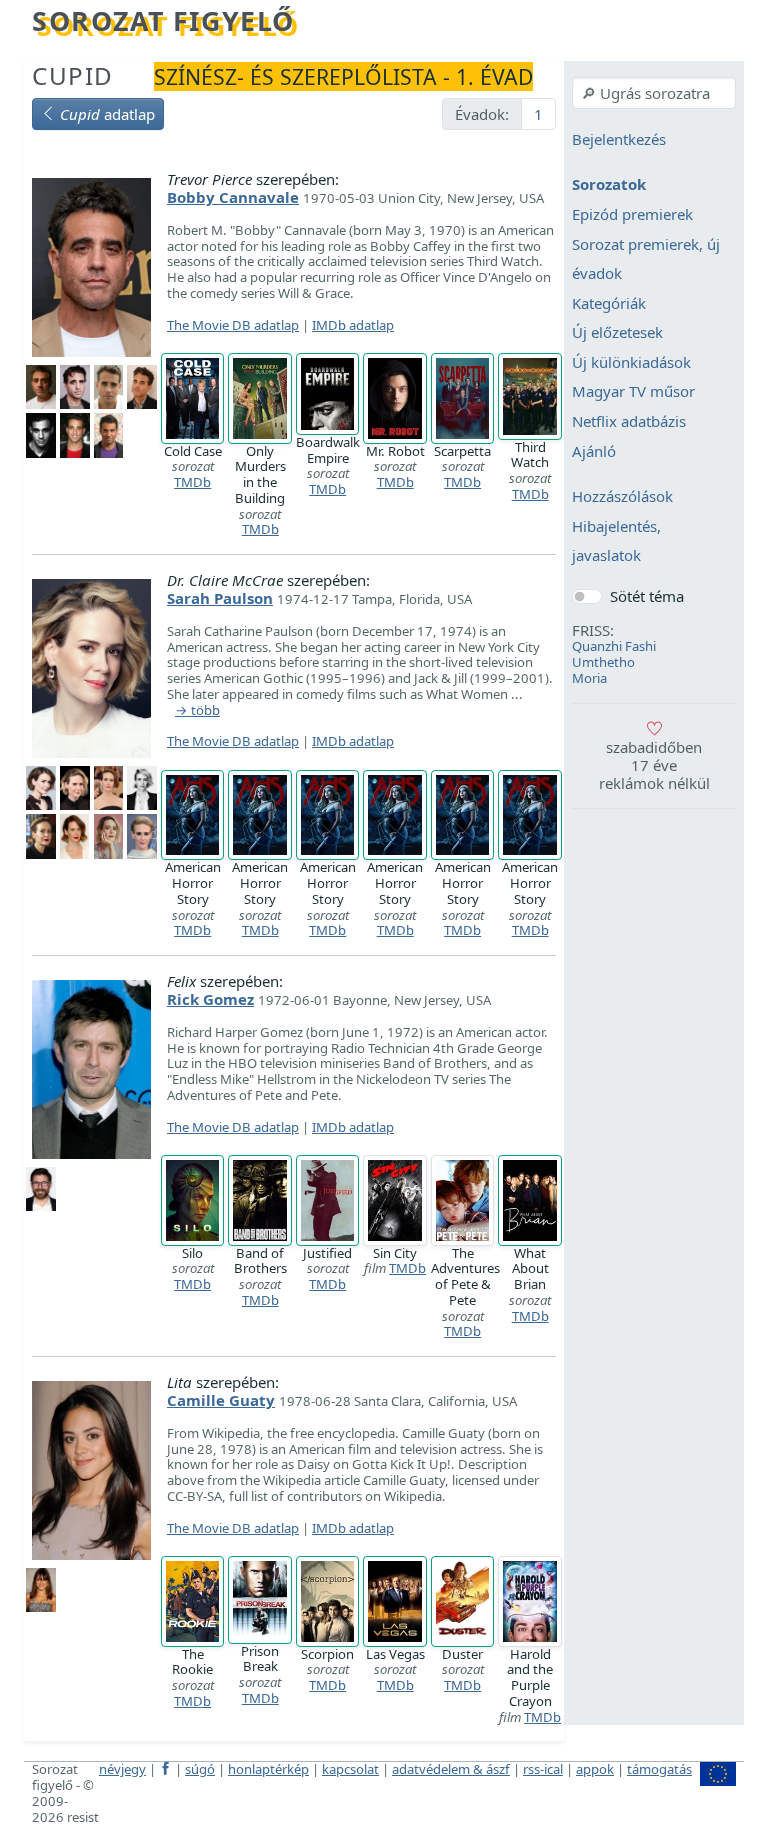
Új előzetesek (617, 333)
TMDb (192, 482)
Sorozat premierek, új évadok (646, 259)
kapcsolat (350, 1769)
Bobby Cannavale (233, 197)
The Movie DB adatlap (233, 325)
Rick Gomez (210, 999)
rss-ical (543, 1769)
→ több (197, 711)
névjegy (122, 1769)
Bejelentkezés (619, 139)
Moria (589, 678)
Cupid (73, 75)
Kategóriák (609, 303)
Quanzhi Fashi (614, 646)
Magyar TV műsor (633, 392)
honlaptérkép (268, 1769)
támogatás (659, 1769)
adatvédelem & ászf (451, 1769)
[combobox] (654, 93)
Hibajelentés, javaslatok (616, 541)
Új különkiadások (631, 362)
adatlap (107, 114)
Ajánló (594, 451)
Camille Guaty (221, 1400)
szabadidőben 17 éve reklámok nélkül (654, 765)
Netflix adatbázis (629, 421)
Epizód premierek (632, 214)
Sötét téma (647, 596)
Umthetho (603, 662)
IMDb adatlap (353, 325)
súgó (200, 1769)
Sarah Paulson (220, 598)
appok (595, 1769)
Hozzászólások (622, 497)
